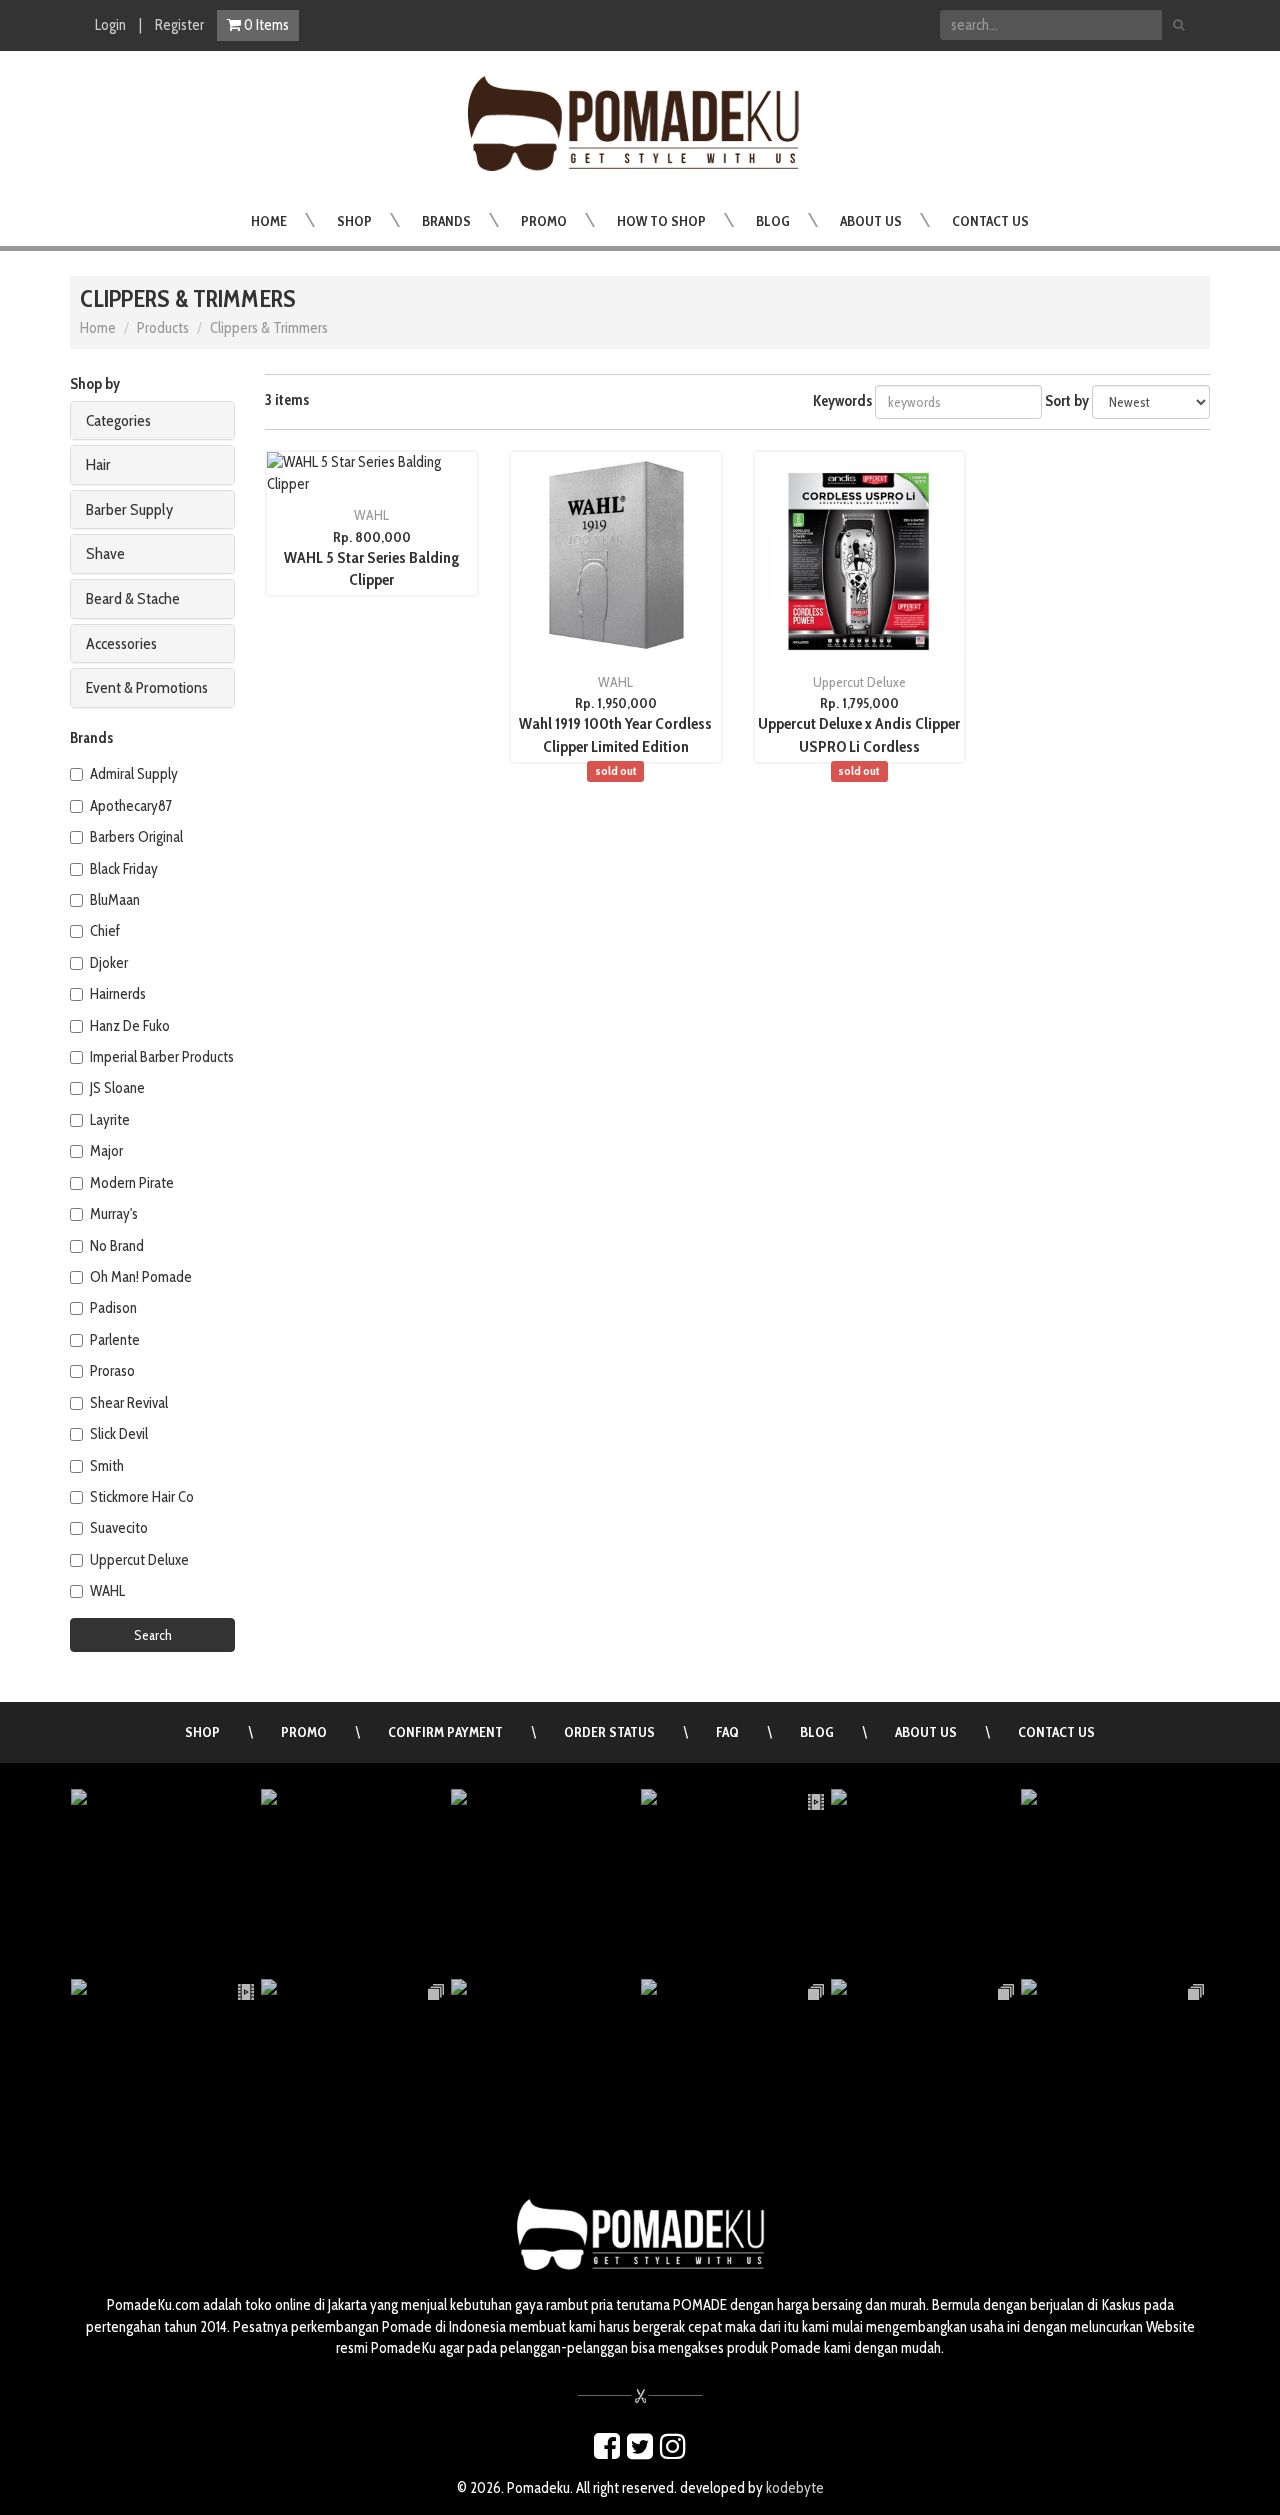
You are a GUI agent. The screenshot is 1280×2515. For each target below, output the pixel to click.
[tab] (152, 421)
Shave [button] (105, 553)
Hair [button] (98, 464)
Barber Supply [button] (129, 509)
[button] (354, 221)
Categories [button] (118, 420)
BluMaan (115, 900)
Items (266, 25)
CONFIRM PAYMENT (445, 1732)
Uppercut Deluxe (139, 1560)
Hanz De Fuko (130, 1026)
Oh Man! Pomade (141, 1277)
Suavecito (119, 1528)
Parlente (115, 1340)
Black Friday (124, 869)
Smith (107, 1466)
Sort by (1067, 401)
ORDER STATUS (609, 1732)
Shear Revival (129, 1403)
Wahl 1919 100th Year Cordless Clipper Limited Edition (615, 746)
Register (179, 25)
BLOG (817, 1732)
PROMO (304, 1732)
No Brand (117, 1246)
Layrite (110, 1120)
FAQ (727, 1732)
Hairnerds (118, 994)
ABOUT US (926, 1732)
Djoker (109, 963)
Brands (91, 738)
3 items (287, 400)
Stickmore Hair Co (142, 1497)
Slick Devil (119, 1434)
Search (153, 1635)
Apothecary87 (131, 806)
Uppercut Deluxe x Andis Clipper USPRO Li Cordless (859, 746)
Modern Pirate (132, 1183)
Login (110, 25)
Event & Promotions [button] (147, 687)
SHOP (202, 1732)
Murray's (114, 1214)
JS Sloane (117, 1088)
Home (98, 328)
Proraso (112, 1371)
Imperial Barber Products (162, 1057)
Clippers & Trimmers (269, 328)
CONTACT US (1056, 1732)
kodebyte (795, 2488)
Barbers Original (136, 837)
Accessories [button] (121, 643)
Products (163, 328)
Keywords (842, 401)
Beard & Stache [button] (133, 598)
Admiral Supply (134, 774)
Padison (113, 1308)
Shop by (95, 384)
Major (106, 1151)
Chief (105, 931)
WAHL (107, 1591)
